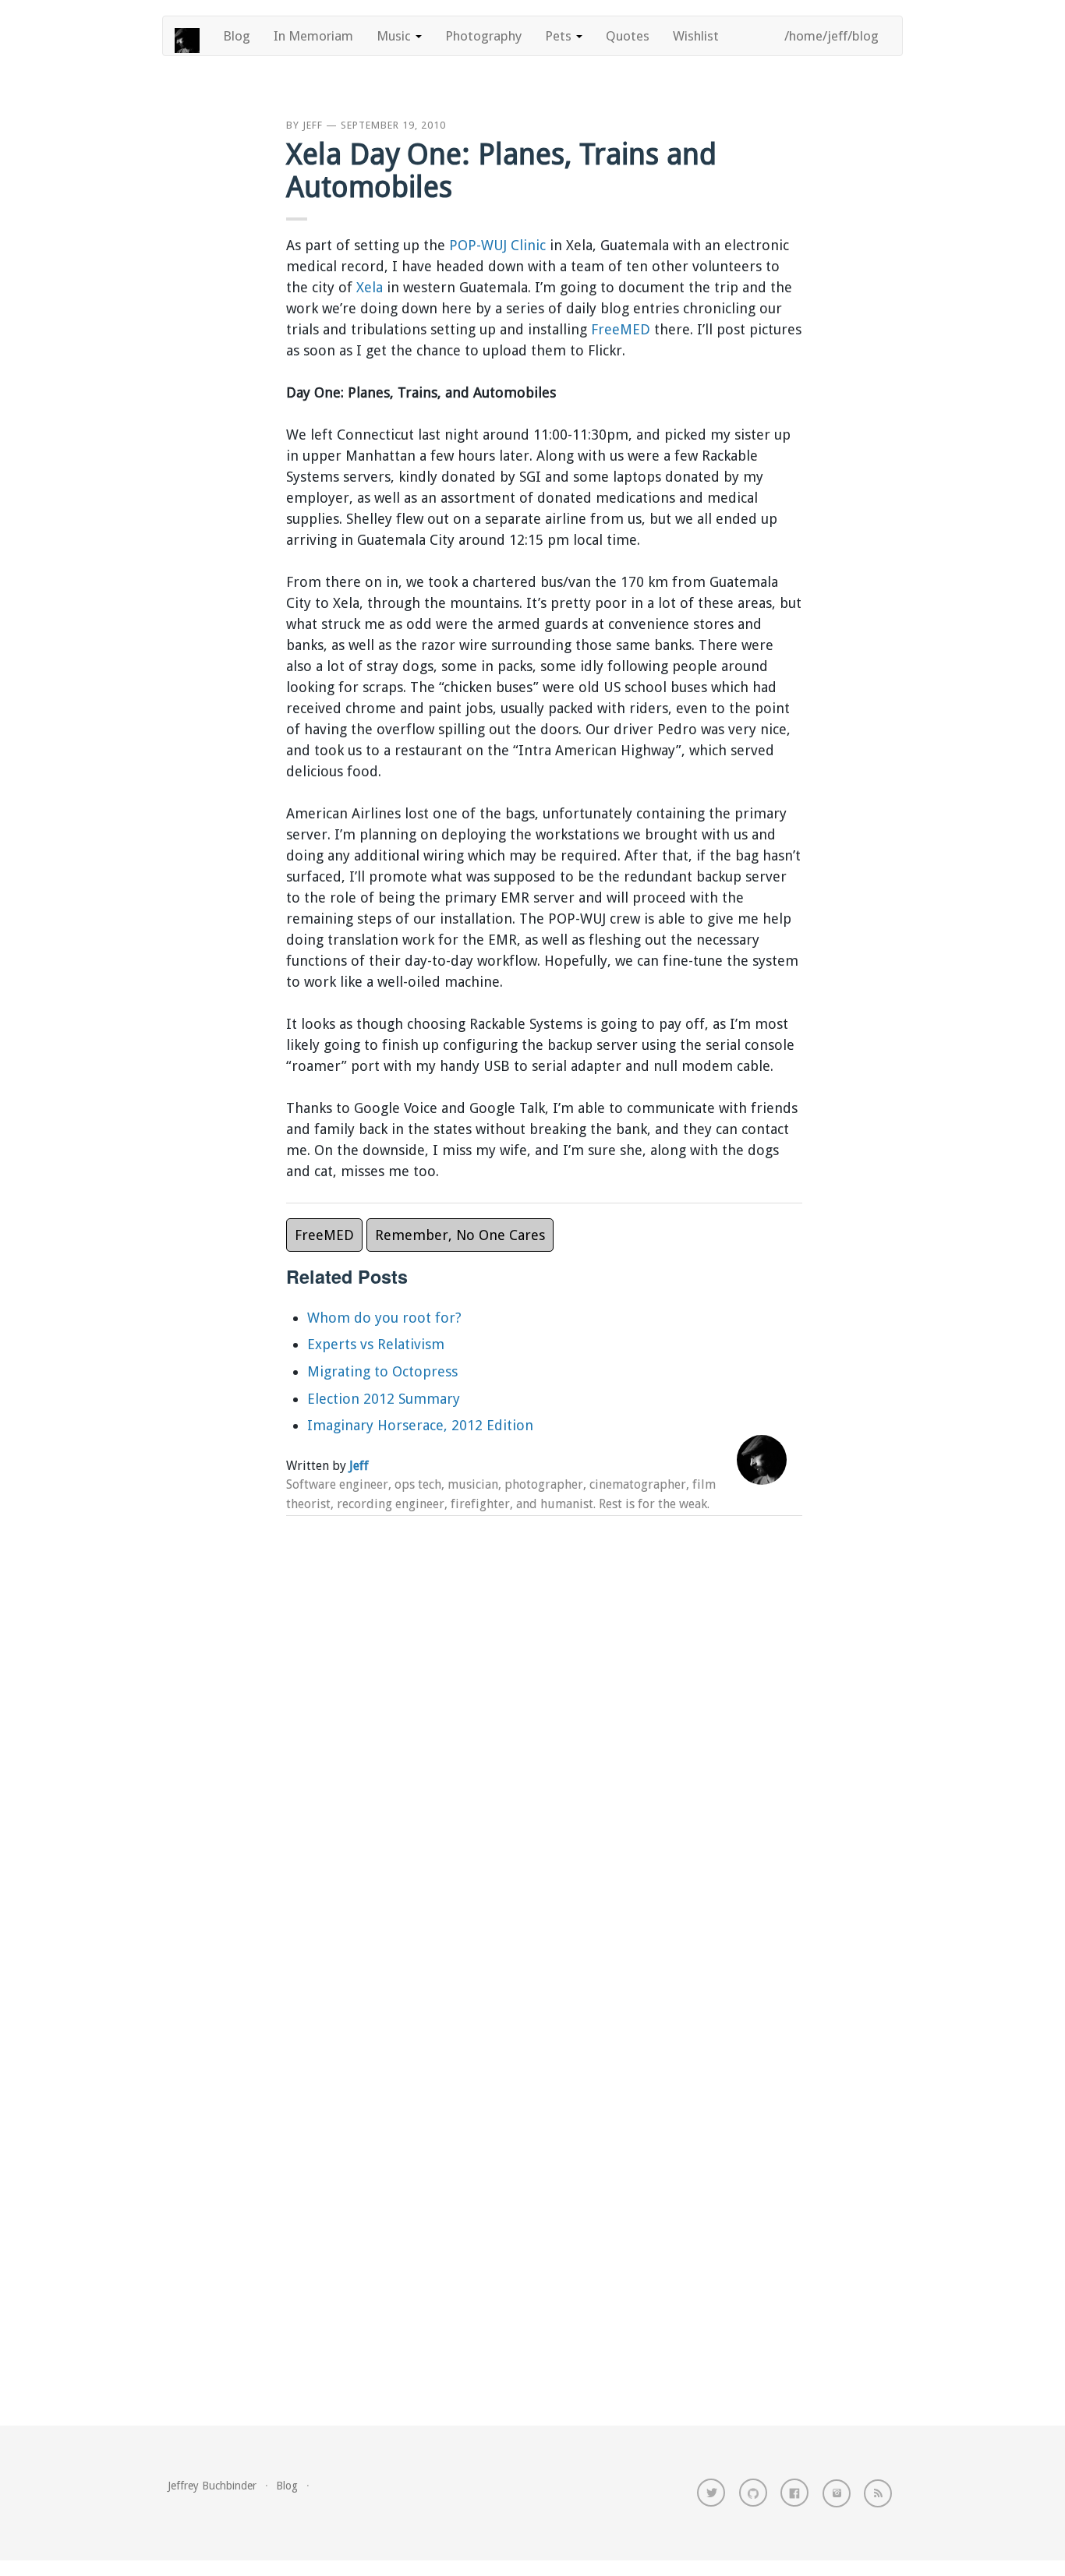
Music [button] (395, 36)
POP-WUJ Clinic (497, 245)
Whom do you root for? (384, 1318)
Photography (483, 36)
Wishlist (696, 36)
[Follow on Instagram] (837, 2493)
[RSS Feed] (878, 2493)
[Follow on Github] (753, 2493)
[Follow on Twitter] (711, 2493)
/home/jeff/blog (831, 36)
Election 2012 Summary (384, 1399)
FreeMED (621, 329)
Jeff (313, 125)
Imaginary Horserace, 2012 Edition (420, 1425)
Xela (370, 287)
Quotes (628, 36)
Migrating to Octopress (382, 1371)
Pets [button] (560, 36)
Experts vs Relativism (376, 1344)
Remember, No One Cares (460, 1235)
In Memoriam (313, 36)
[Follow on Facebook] (794, 2493)
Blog (237, 36)
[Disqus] (544, 1732)
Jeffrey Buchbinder (212, 2486)
